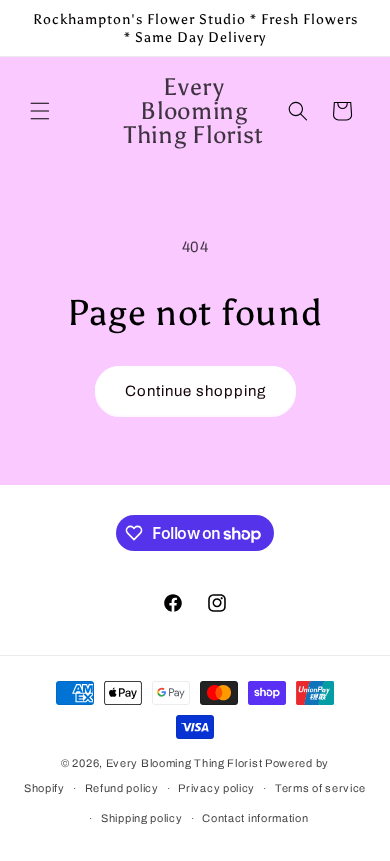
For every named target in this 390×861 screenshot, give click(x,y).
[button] (40, 111)
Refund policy (122, 788)
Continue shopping (195, 391)
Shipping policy (142, 818)
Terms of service (320, 788)
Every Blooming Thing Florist (185, 763)
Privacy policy (216, 788)
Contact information (255, 818)
